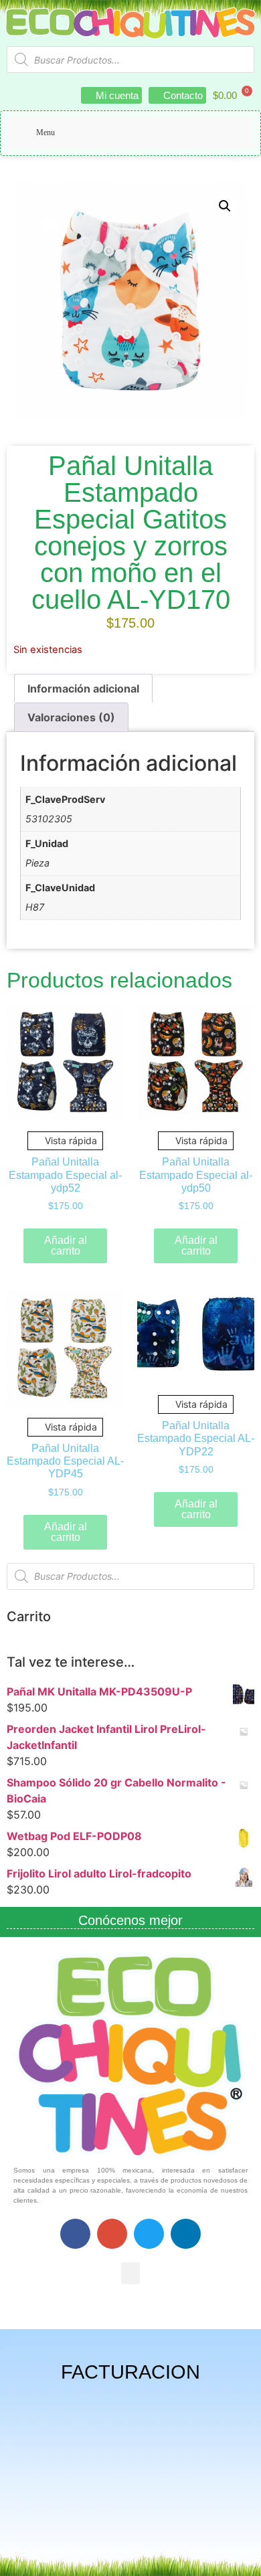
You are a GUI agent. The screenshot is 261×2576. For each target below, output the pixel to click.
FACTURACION (130, 2372)
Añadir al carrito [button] (66, 1246)
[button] (225, 206)
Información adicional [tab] (83, 688)
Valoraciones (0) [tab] (71, 717)
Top (246, 2558)
